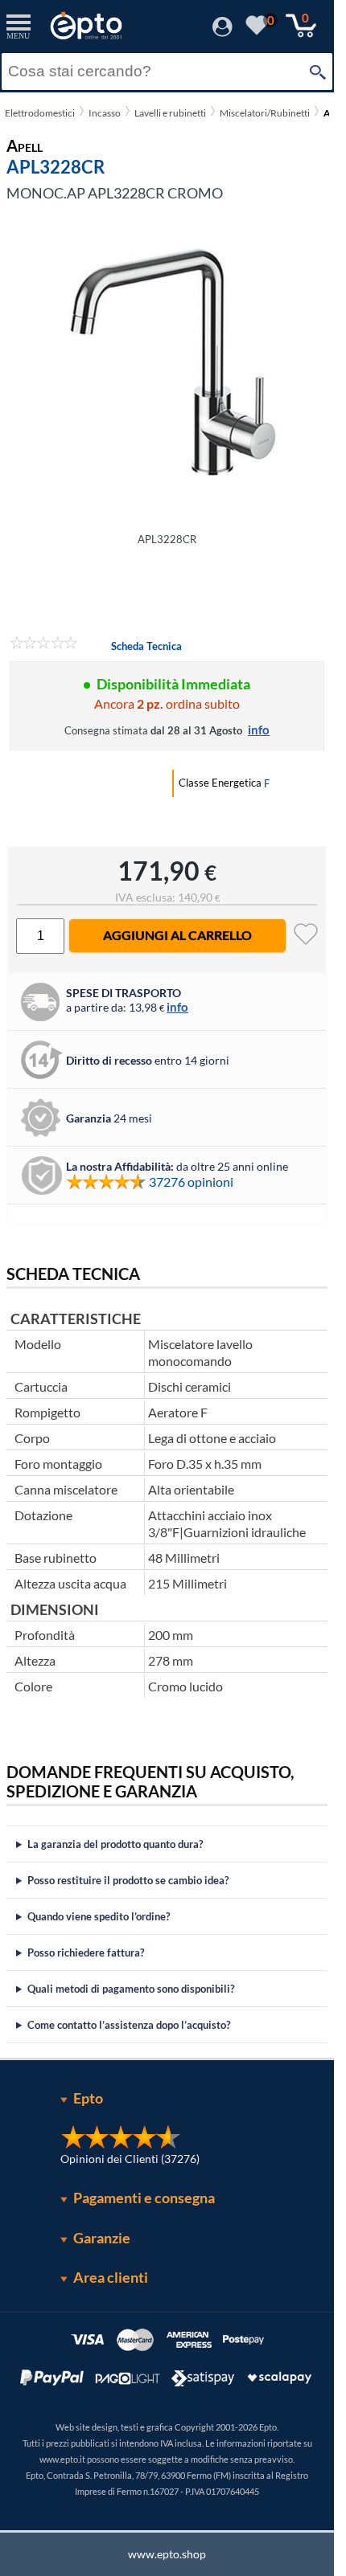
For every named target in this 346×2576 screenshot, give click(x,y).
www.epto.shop (167, 2554)
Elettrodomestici (40, 113)
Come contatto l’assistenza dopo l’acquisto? (129, 2025)
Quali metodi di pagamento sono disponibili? (131, 1989)
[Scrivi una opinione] (44, 645)
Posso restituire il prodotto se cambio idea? (128, 1880)
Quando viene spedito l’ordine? (99, 1916)
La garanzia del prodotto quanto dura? (115, 1844)
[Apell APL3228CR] (167, 362)
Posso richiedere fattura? (86, 1952)
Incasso (105, 113)
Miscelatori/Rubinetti (265, 113)
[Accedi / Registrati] (222, 32)
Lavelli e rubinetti (170, 113)
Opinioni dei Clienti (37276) (130, 2159)
